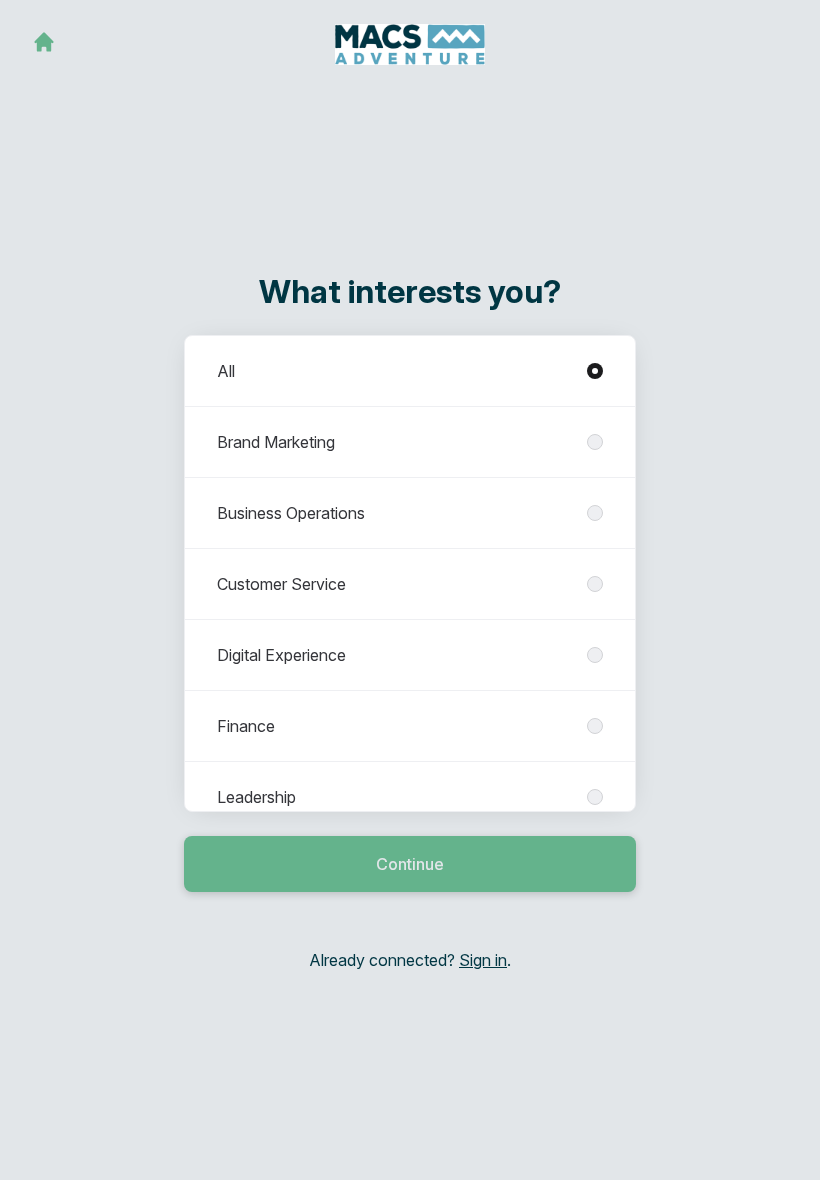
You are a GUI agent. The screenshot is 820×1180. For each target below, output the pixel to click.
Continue (410, 864)
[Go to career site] (44, 42)
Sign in (483, 960)
